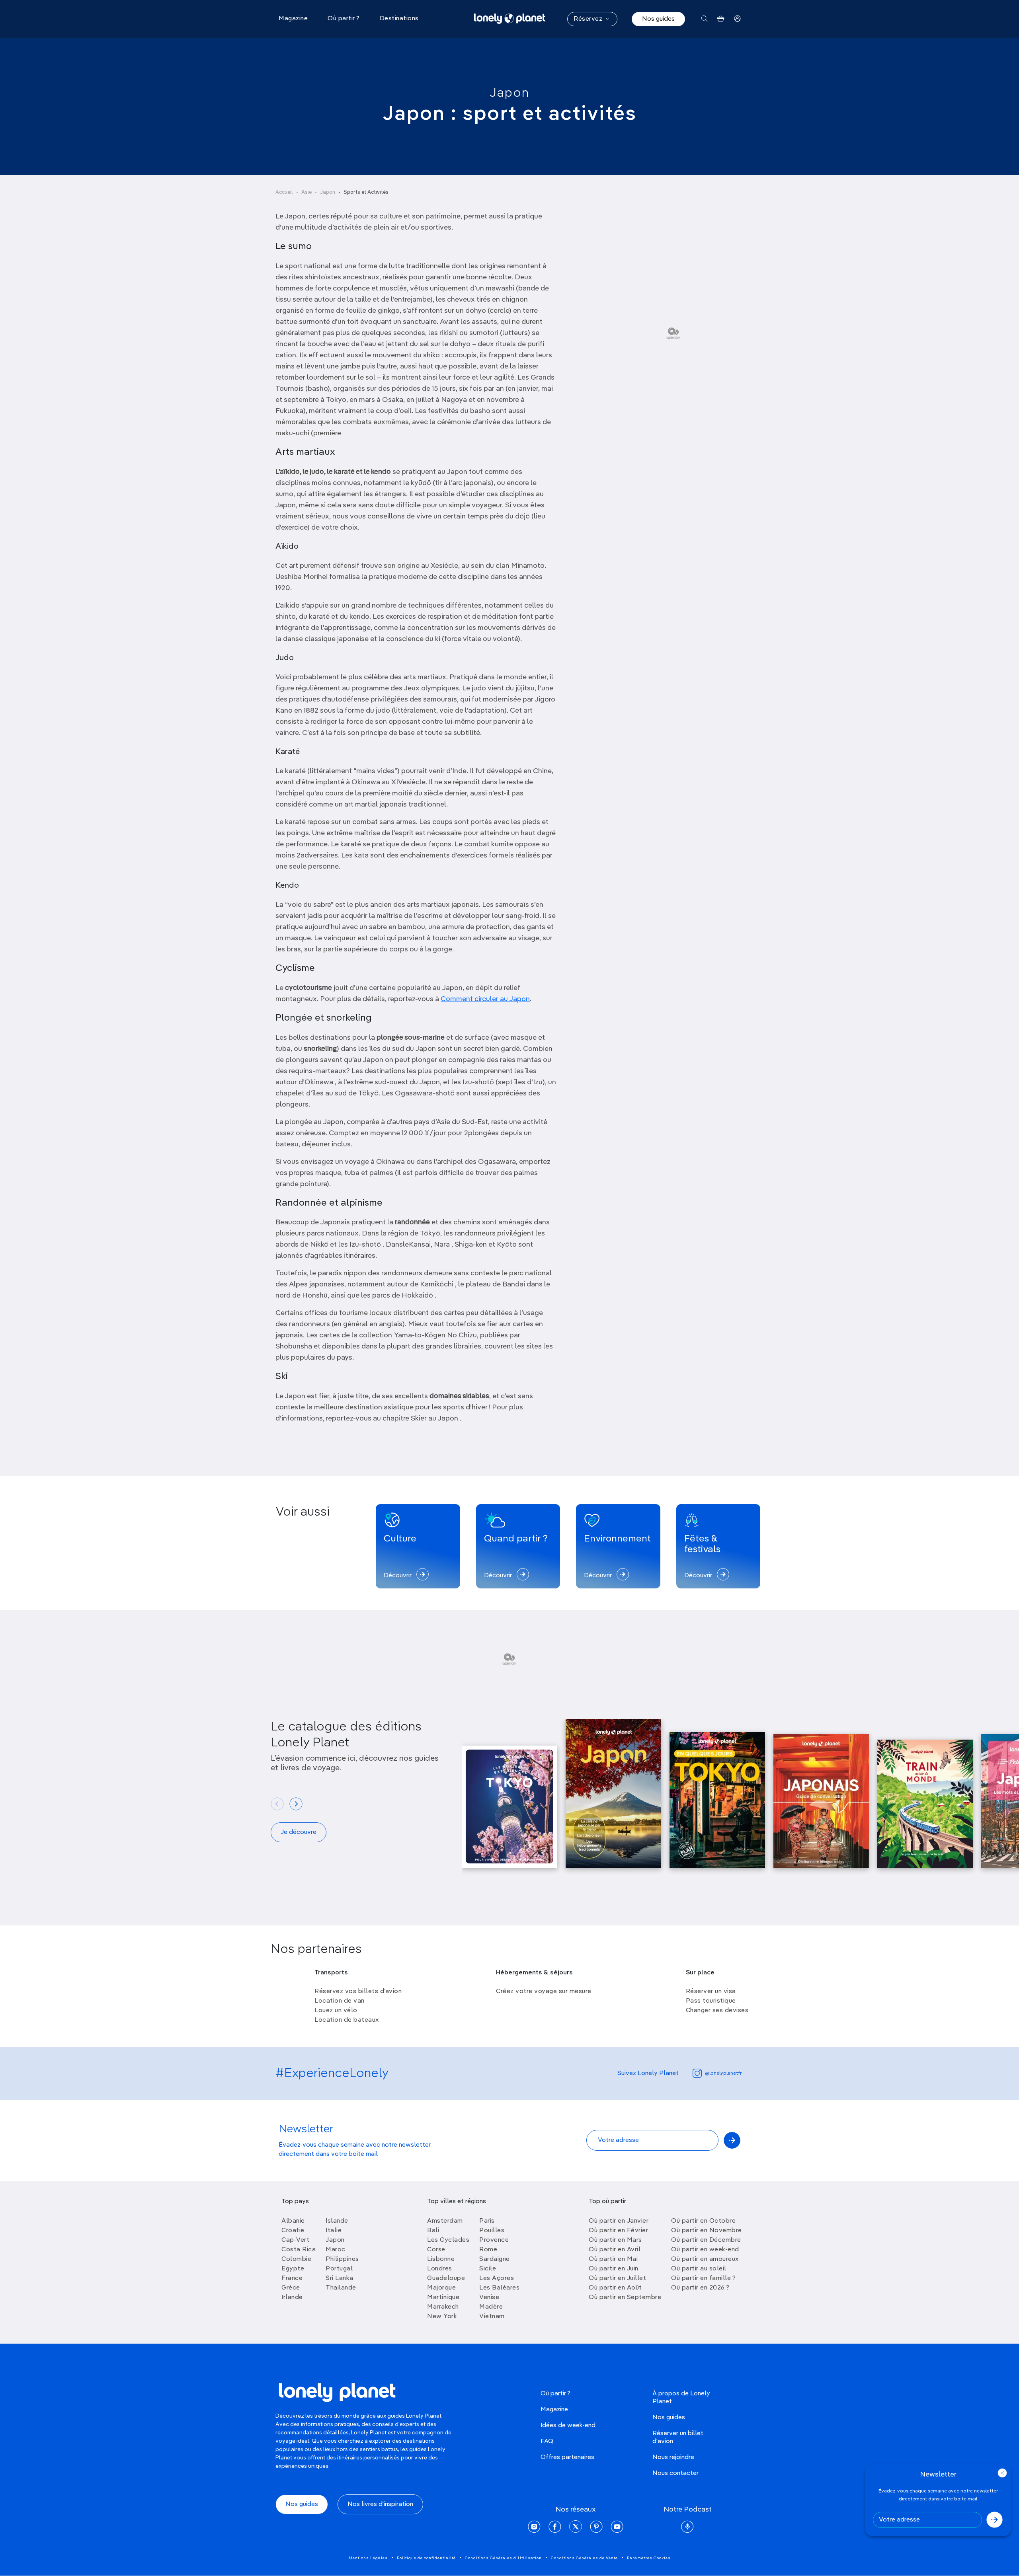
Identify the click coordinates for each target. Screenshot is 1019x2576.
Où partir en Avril (615, 2250)
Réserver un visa (711, 1991)
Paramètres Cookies (649, 2558)
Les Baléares (499, 2288)
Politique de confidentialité (426, 2558)
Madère (491, 2307)
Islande (337, 2221)
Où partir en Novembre (707, 2231)
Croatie (293, 2231)
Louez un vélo (336, 2011)
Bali (433, 2231)
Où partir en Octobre (703, 2221)
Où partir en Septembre (625, 2297)
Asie (306, 192)
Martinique (443, 2297)
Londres (440, 2269)
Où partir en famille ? (703, 2278)
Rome (488, 2250)
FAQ (547, 2442)
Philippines (342, 2259)
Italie (334, 2231)
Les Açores (497, 2278)
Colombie (296, 2259)
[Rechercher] (704, 19)
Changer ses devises (717, 2011)
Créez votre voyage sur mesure (544, 1991)
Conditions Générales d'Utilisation (503, 2558)
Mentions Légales (368, 2558)
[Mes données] (737, 19)
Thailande (341, 2288)
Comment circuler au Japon (485, 999)
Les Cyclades (448, 2240)
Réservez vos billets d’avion (358, 1991)
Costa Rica (299, 2250)
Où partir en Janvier (619, 2221)
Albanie (293, 2221)
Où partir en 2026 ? (700, 2288)
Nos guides (658, 19)
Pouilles (492, 2231)
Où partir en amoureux (705, 2259)
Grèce (291, 2288)
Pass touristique (711, 2001)
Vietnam (492, 2317)
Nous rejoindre (673, 2457)
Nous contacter (675, 2473)
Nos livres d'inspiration (380, 2504)
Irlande (292, 2297)
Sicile (488, 2269)
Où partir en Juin (614, 2269)
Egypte (293, 2269)
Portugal (339, 2269)
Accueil (284, 192)
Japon (509, 93)
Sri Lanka (340, 2278)
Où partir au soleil (699, 2269)
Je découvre (299, 1832)
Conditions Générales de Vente (584, 2558)
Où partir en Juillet (617, 2278)
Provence (494, 2240)
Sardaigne (495, 2259)
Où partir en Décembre (706, 2240)
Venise (489, 2297)
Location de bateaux (347, 2020)
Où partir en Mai (613, 2259)
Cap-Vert (295, 2240)
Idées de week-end (568, 2426)
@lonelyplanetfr (723, 2073)
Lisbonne (441, 2259)
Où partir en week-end (705, 2250)
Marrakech (443, 2307)
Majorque (441, 2288)
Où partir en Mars (615, 2240)
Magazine (554, 2410)
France (292, 2278)
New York (442, 2317)
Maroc (336, 2250)
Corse (436, 2250)
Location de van (340, 2001)
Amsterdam (445, 2221)
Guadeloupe (446, 2278)
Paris (487, 2221)
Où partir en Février (618, 2231)
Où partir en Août (615, 2288)
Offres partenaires (567, 2457)
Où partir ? (555, 2394)
